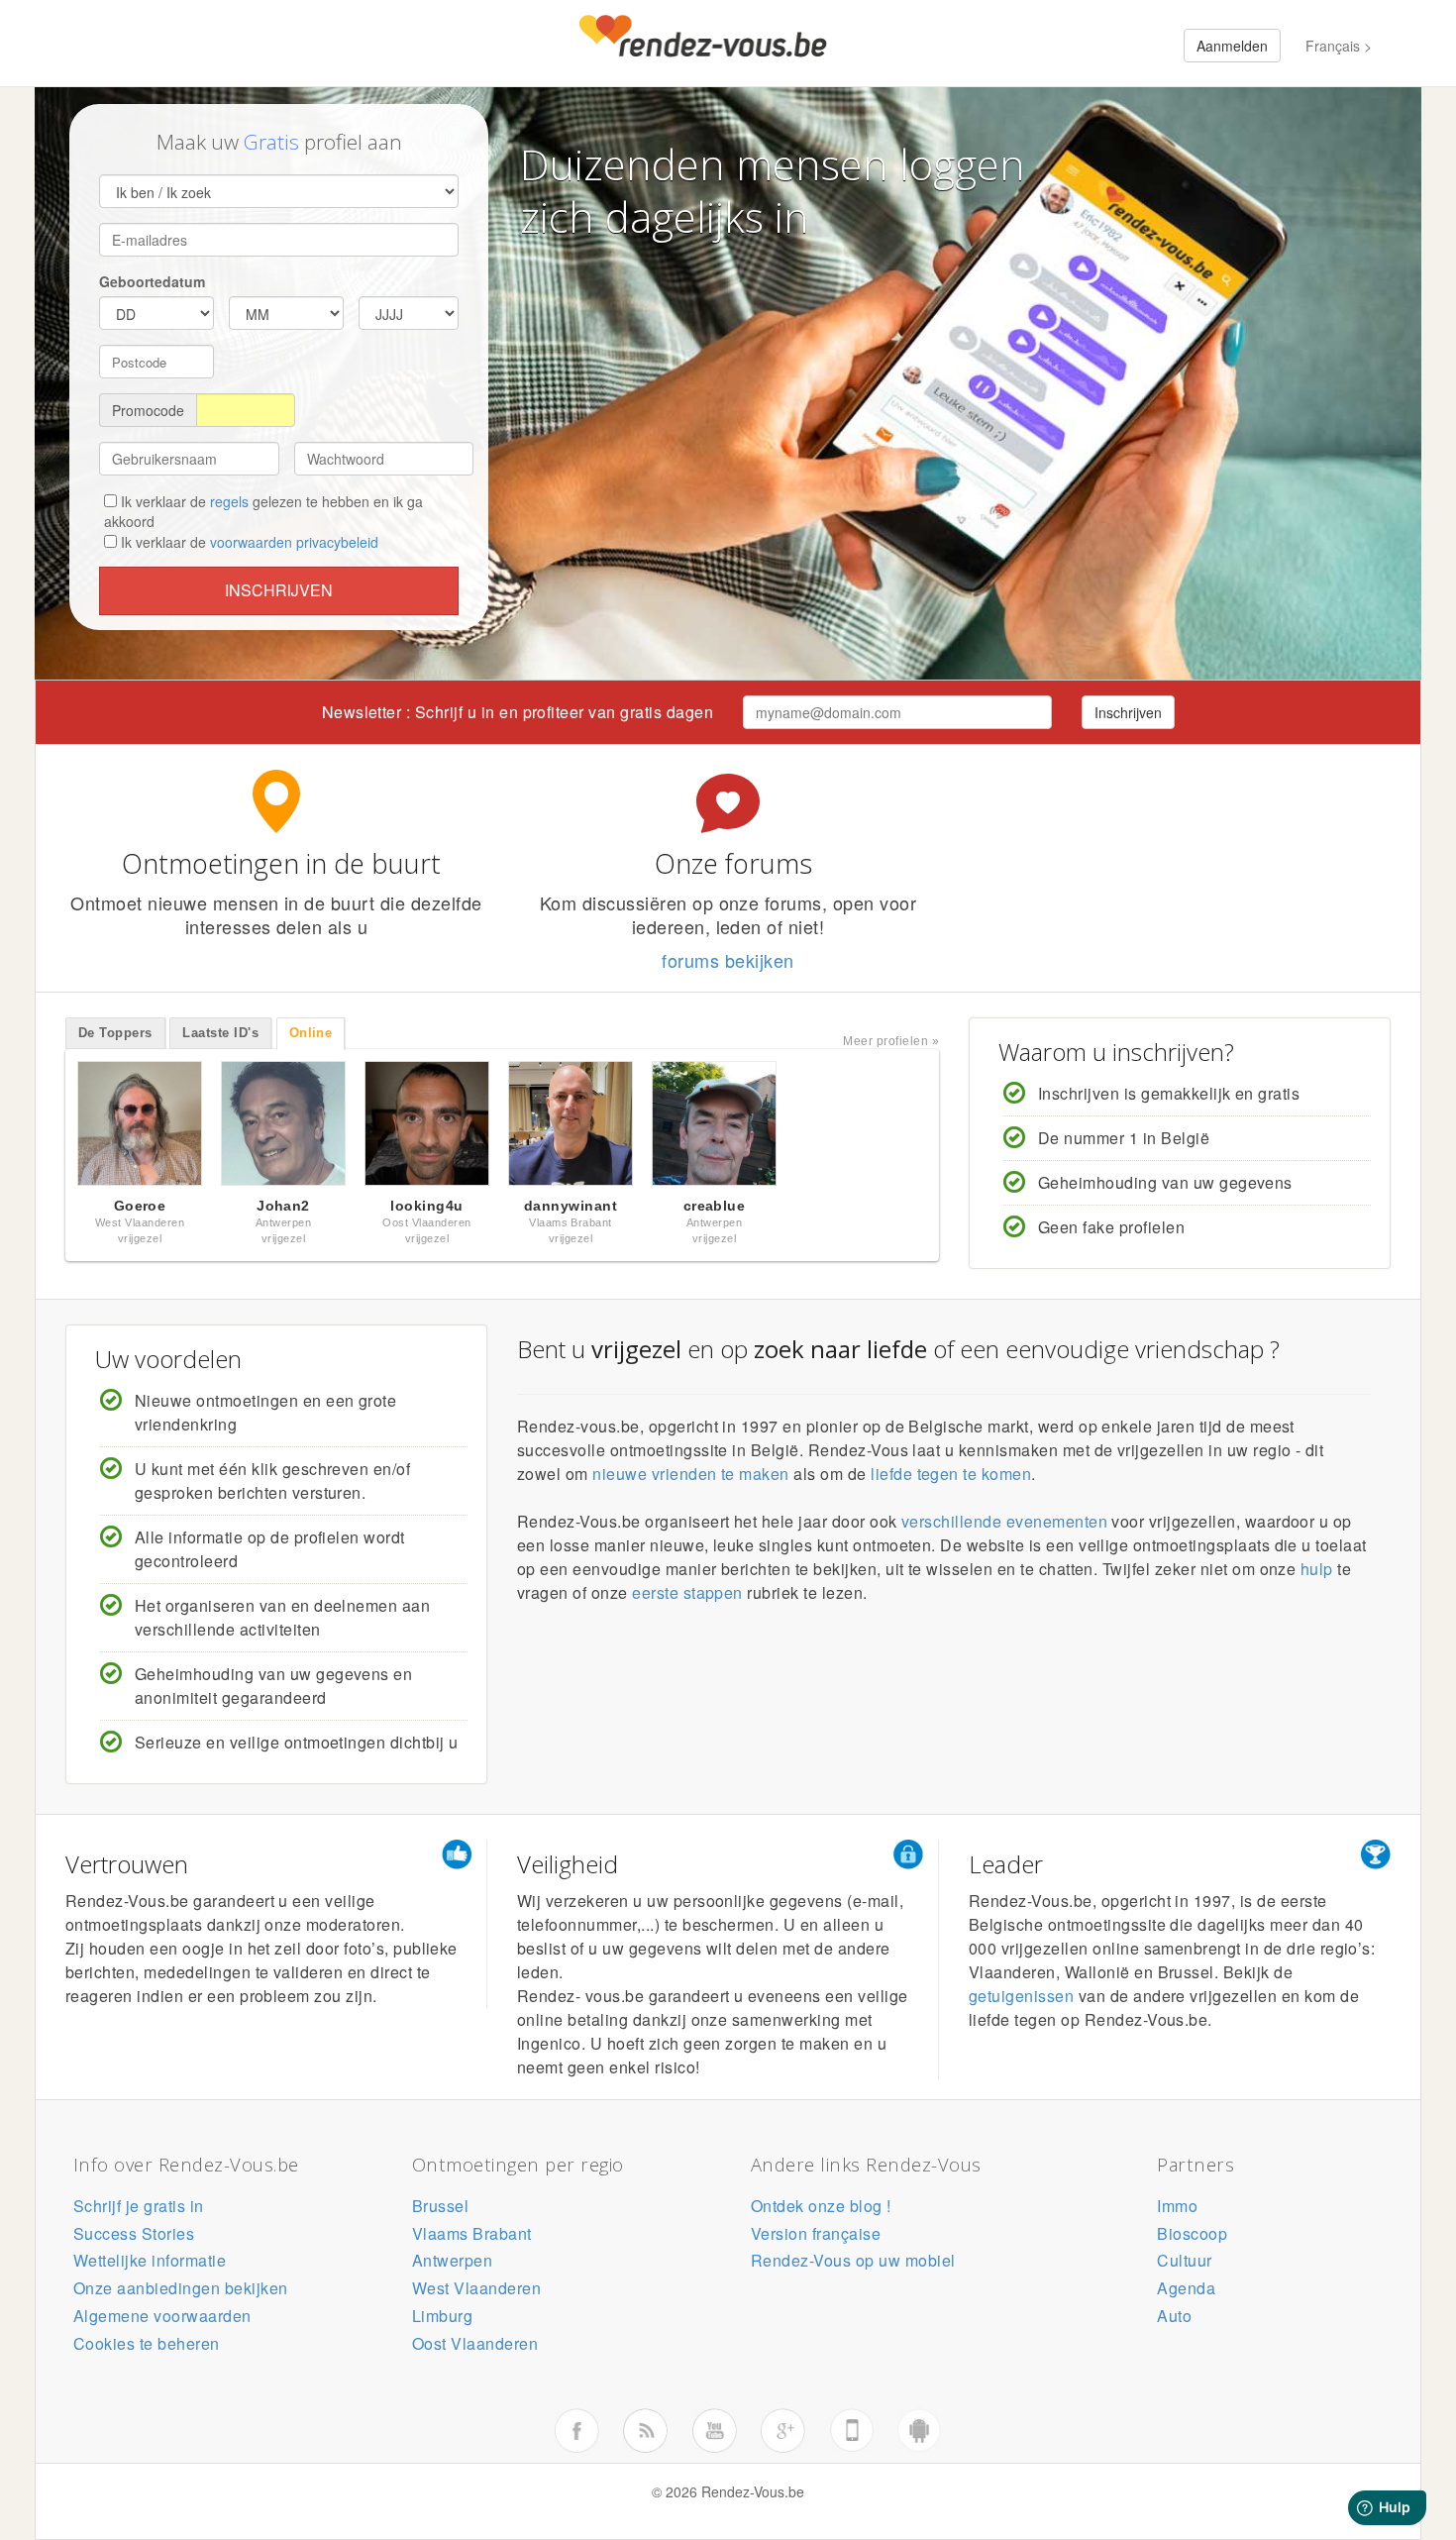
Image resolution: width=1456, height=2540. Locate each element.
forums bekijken (728, 960)
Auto (1174, 2316)
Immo (1177, 2206)
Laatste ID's (220, 1033)
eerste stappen (687, 1592)
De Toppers (115, 1033)
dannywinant (571, 1206)
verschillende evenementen (1004, 1521)
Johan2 (283, 1206)
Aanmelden (1232, 46)
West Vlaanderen (476, 2288)
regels (229, 501)
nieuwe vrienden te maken (691, 1474)
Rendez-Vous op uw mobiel (853, 2260)
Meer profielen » (891, 1041)
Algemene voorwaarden (162, 2316)
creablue (715, 1206)
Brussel (440, 2206)
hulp (1317, 1569)
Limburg (442, 2316)
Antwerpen (452, 2260)
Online (311, 1033)
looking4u (426, 1206)
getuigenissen (1021, 1996)
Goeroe (140, 1206)
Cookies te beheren (147, 2343)
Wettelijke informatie (150, 2260)
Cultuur (1184, 2260)
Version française (816, 2233)
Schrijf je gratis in (139, 2206)
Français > (1339, 46)
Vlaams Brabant (472, 2233)
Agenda (1186, 2288)
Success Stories (134, 2233)
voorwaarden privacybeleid (294, 542)
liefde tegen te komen (951, 1474)
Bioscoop (1192, 2233)
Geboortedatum (152, 281)
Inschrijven (279, 590)
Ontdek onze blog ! (821, 2206)
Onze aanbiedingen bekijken (180, 2288)
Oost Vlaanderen (475, 2343)
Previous (45, 1128)
